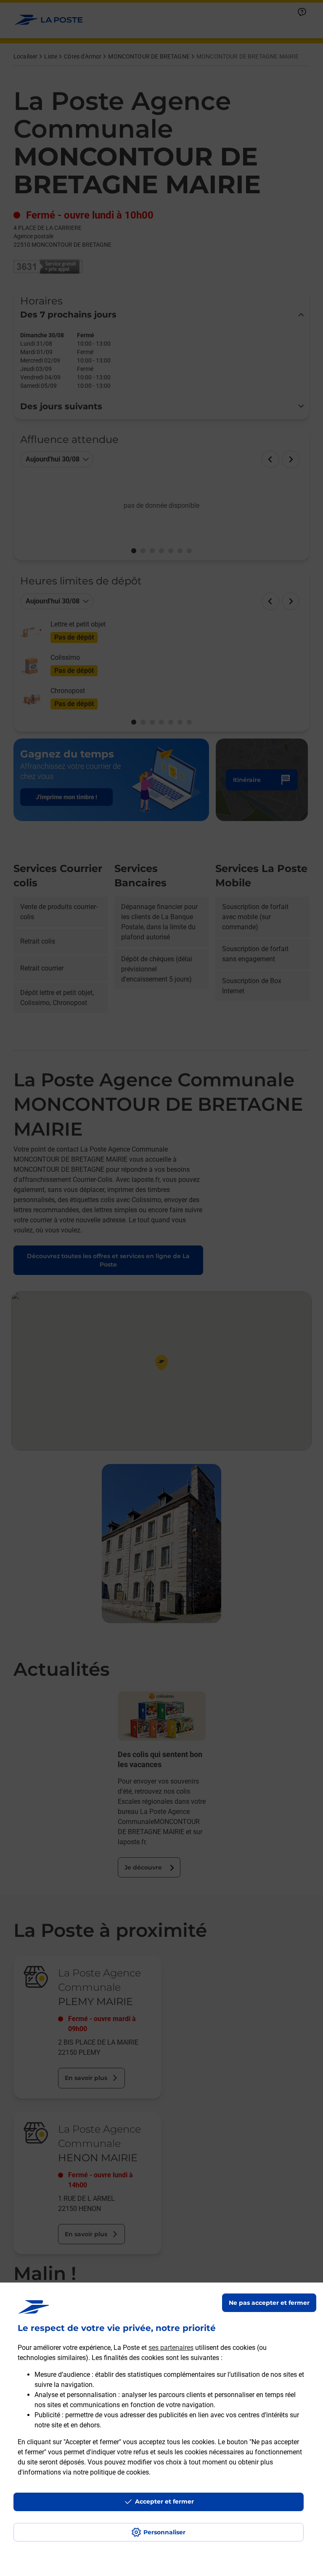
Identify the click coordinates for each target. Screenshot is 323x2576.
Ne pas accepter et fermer (269, 2303)
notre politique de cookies (111, 2472)
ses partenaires (171, 2348)
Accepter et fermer (164, 2501)
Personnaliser (164, 2532)
